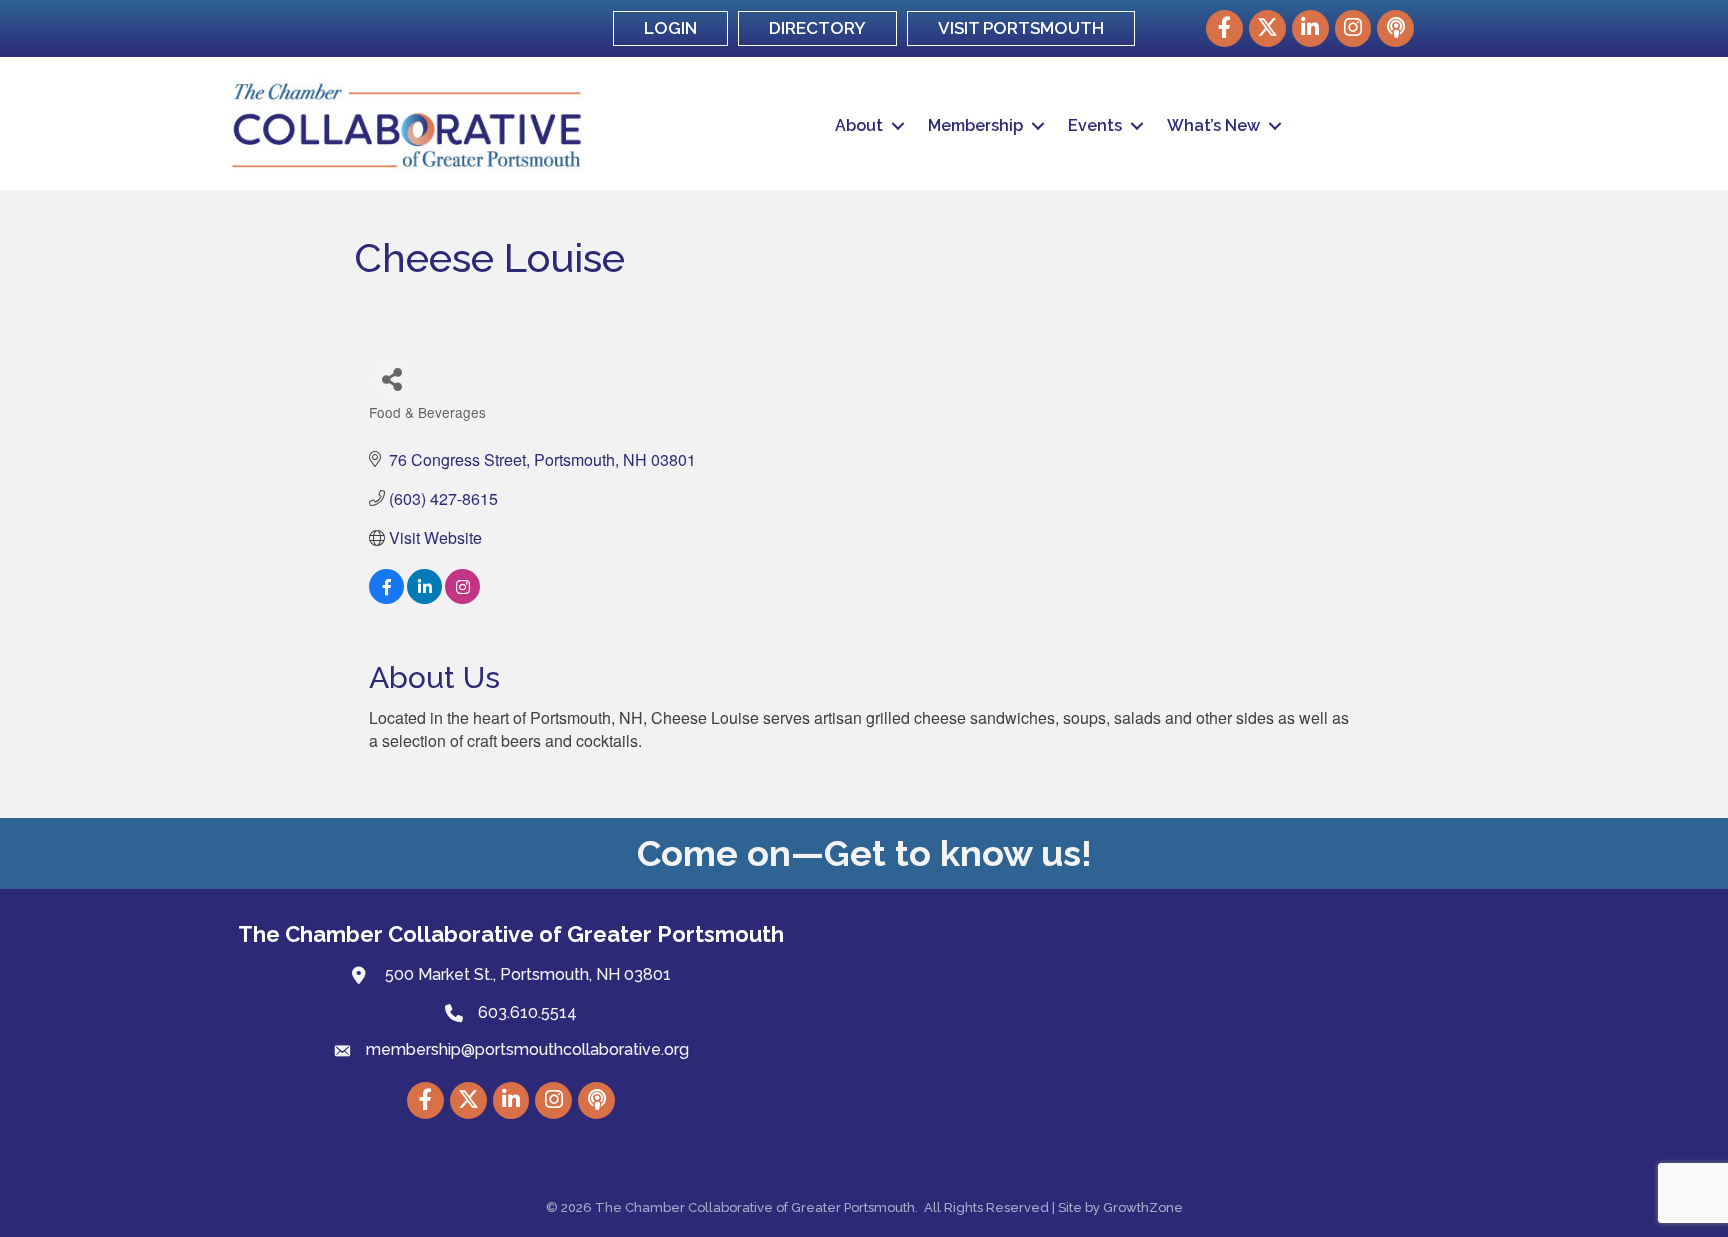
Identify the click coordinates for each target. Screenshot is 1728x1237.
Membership (975, 125)
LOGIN (670, 28)
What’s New (1213, 125)
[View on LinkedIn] (424, 597)
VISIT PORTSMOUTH (1021, 28)
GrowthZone (1143, 1207)
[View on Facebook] (386, 597)
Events (1095, 125)
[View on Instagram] (462, 597)
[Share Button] (391, 378)
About (859, 125)
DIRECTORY (817, 28)
